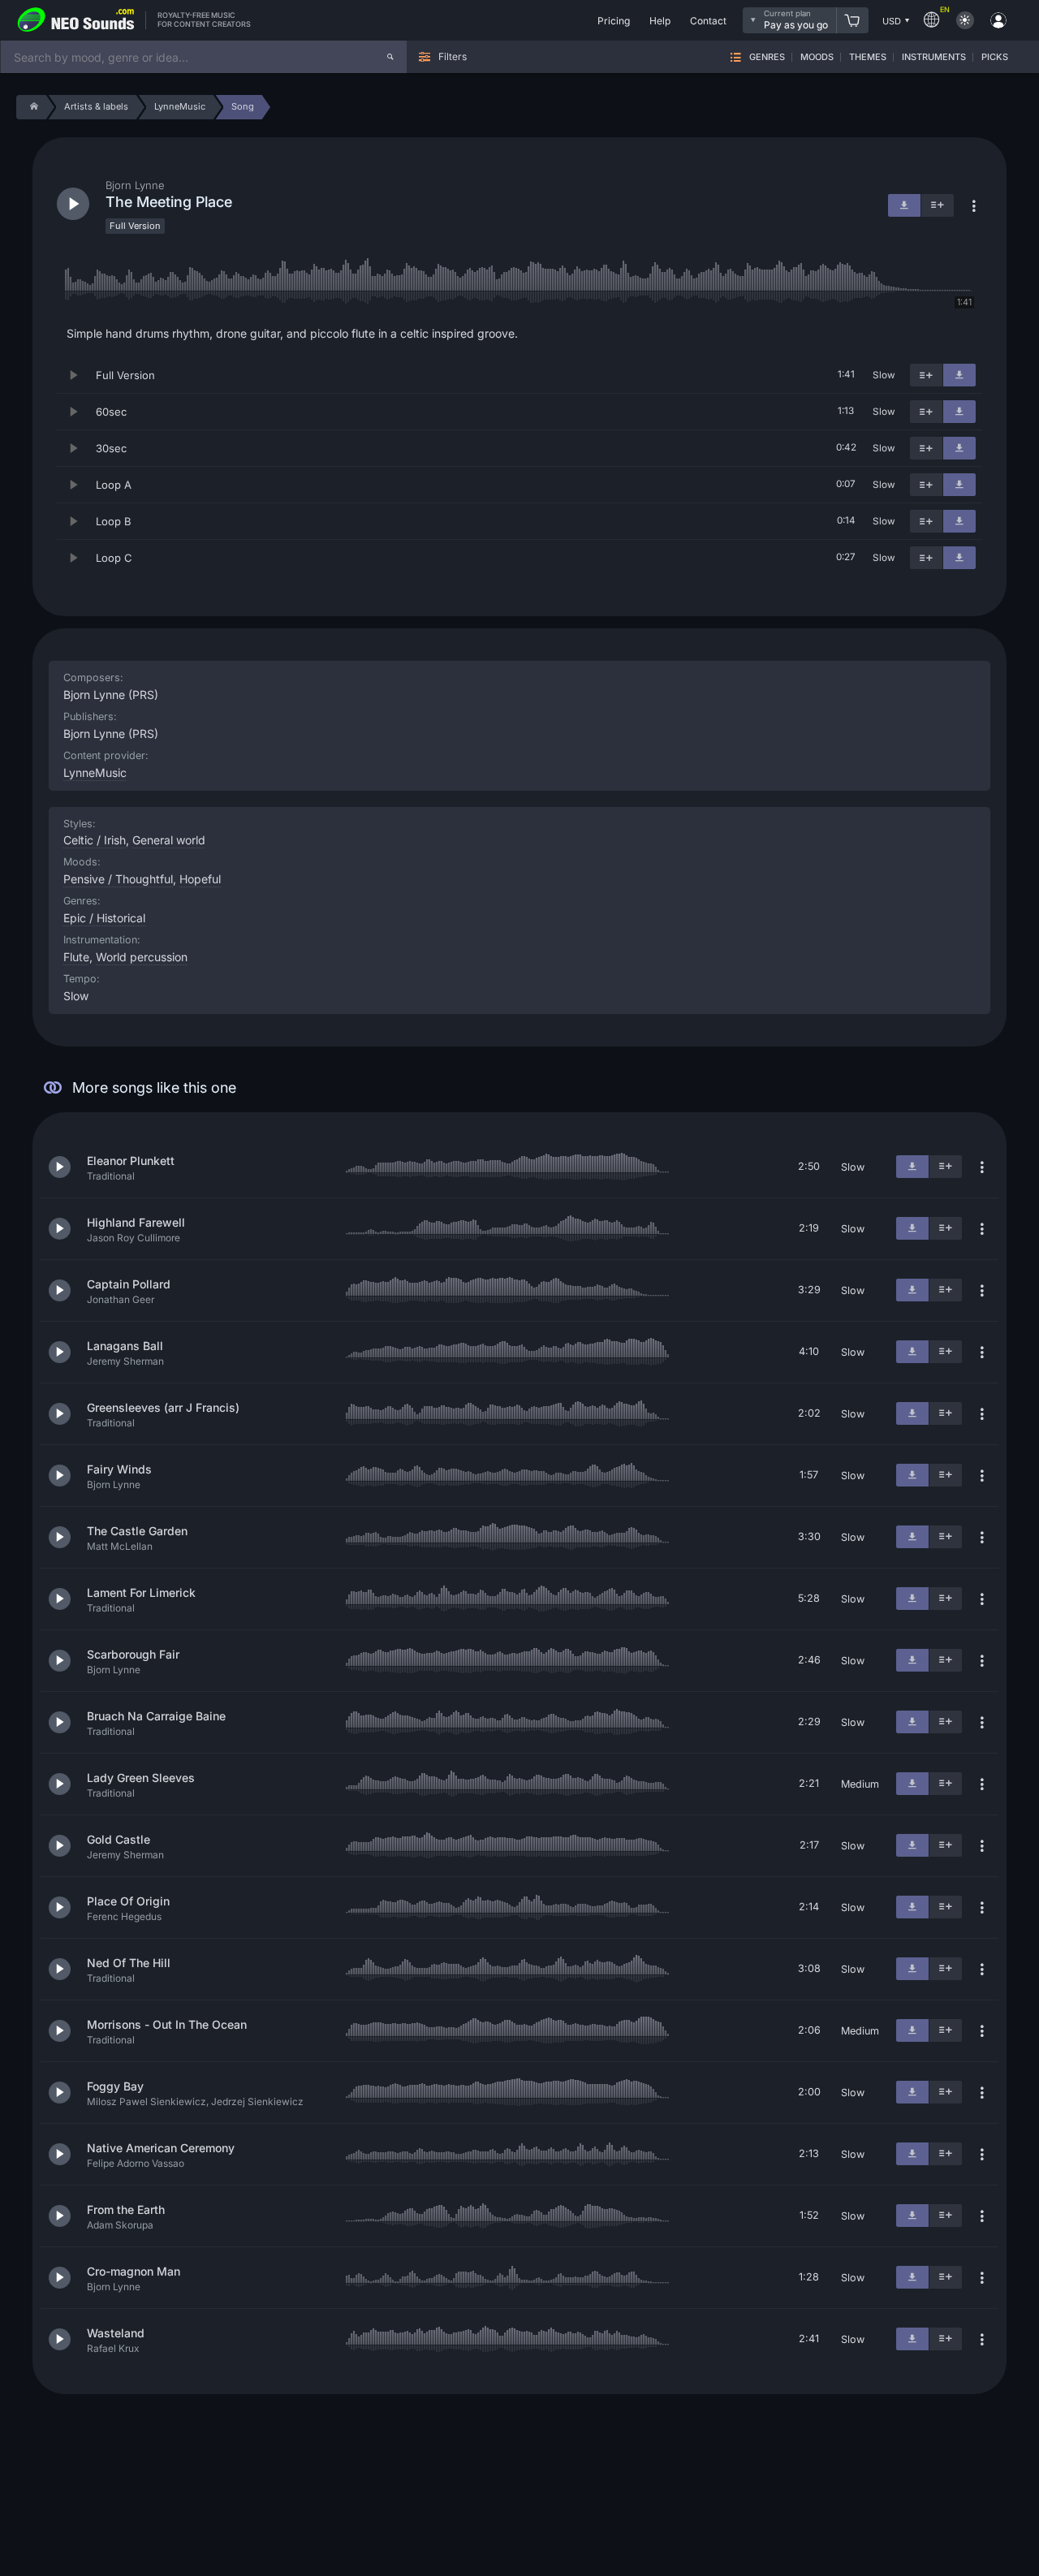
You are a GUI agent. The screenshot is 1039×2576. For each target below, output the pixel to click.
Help (660, 21)
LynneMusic (95, 772)
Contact (708, 21)
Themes (868, 57)
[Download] (959, 375)
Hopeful (200, 879)
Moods (817, 57)
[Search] (390, 57)
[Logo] (76, 20)
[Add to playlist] (926, 375)
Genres (767, 57)
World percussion (142, 957)
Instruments (934, 57)
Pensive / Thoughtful (118, 879)
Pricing (614, 21)
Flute (76, 957)
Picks (995, 57)
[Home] (31, 107)
